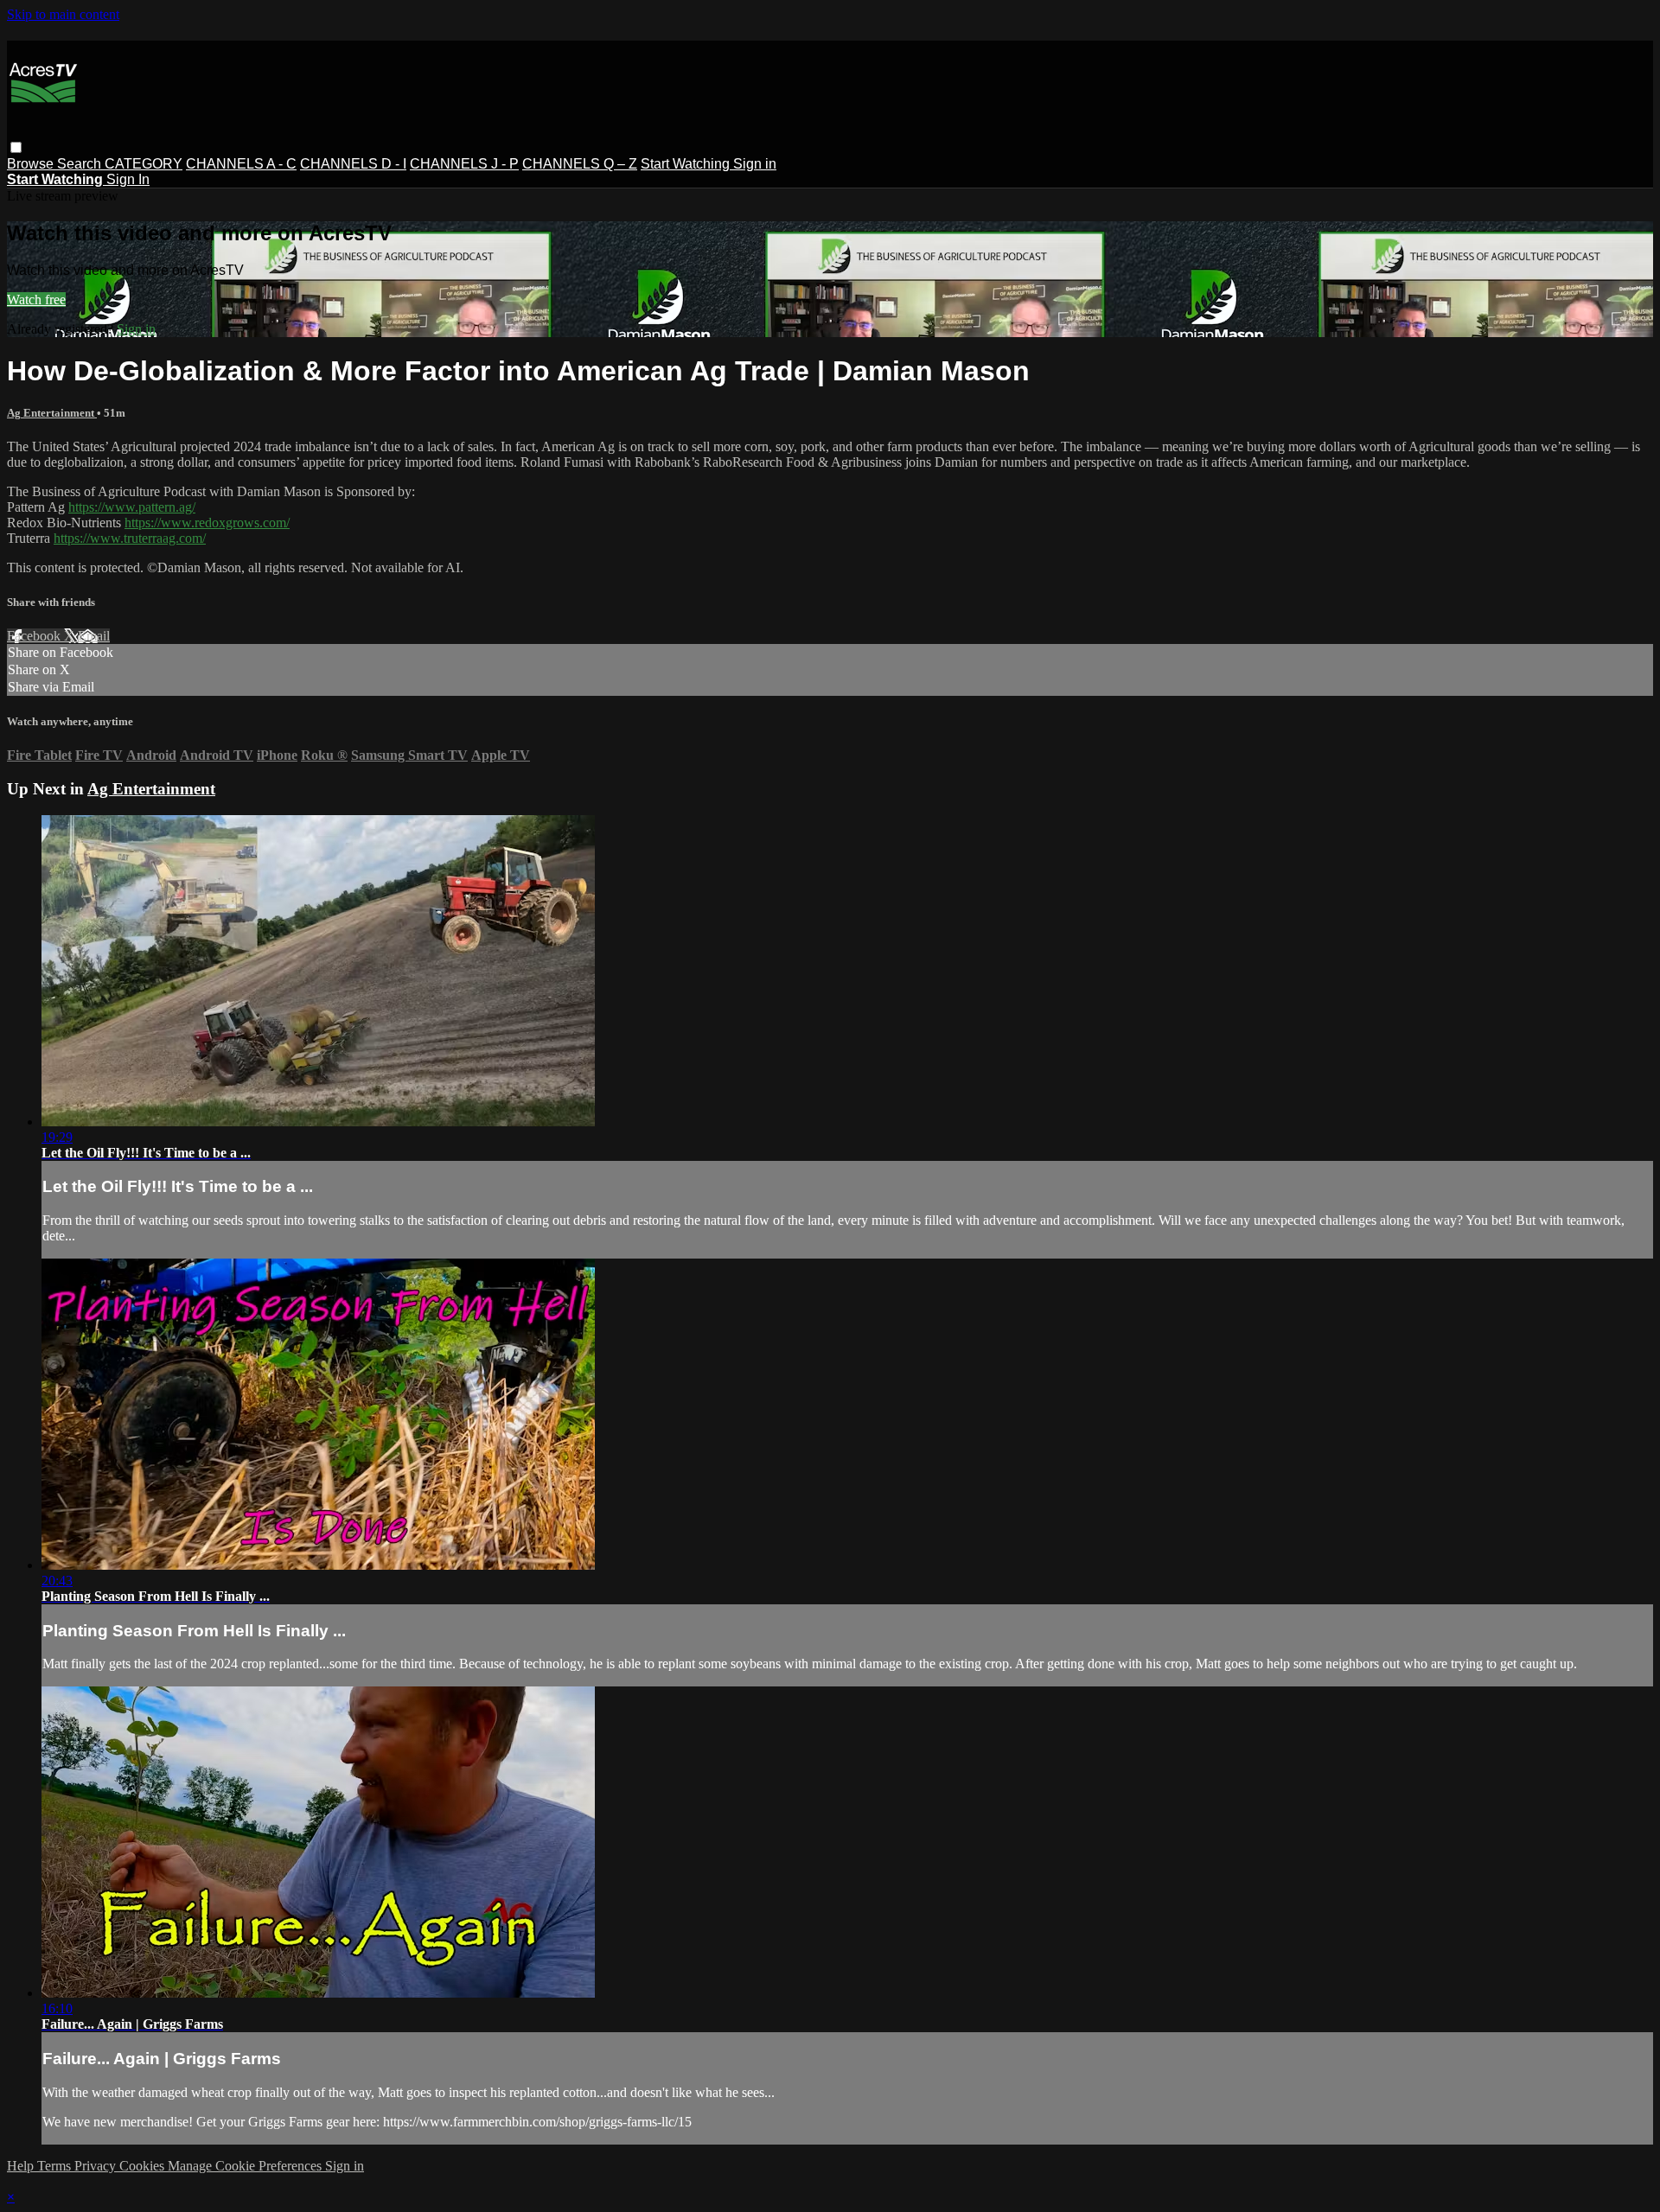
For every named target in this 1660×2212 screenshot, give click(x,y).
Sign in (755, 164)
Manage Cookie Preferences (246, 2166)
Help (22, 2166)
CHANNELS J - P (464, 164)
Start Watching (687, 164)
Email (94, 636)
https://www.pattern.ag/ (132, 507)
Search (81, 164)
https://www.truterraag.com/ (130, 538)
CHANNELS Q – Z (580, 164)
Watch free (36, 300)
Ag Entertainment (52, 413)
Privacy (97, 2166)
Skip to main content (63, 14)
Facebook (35, 636)
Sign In (128, 179)
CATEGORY (144, 164)
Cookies (144, 2166)
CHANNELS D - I (353, 164)
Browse (32, 164)
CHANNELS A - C (241, 164)
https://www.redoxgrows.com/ (207, 523)
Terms (56, 2166)
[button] (16, 147)
